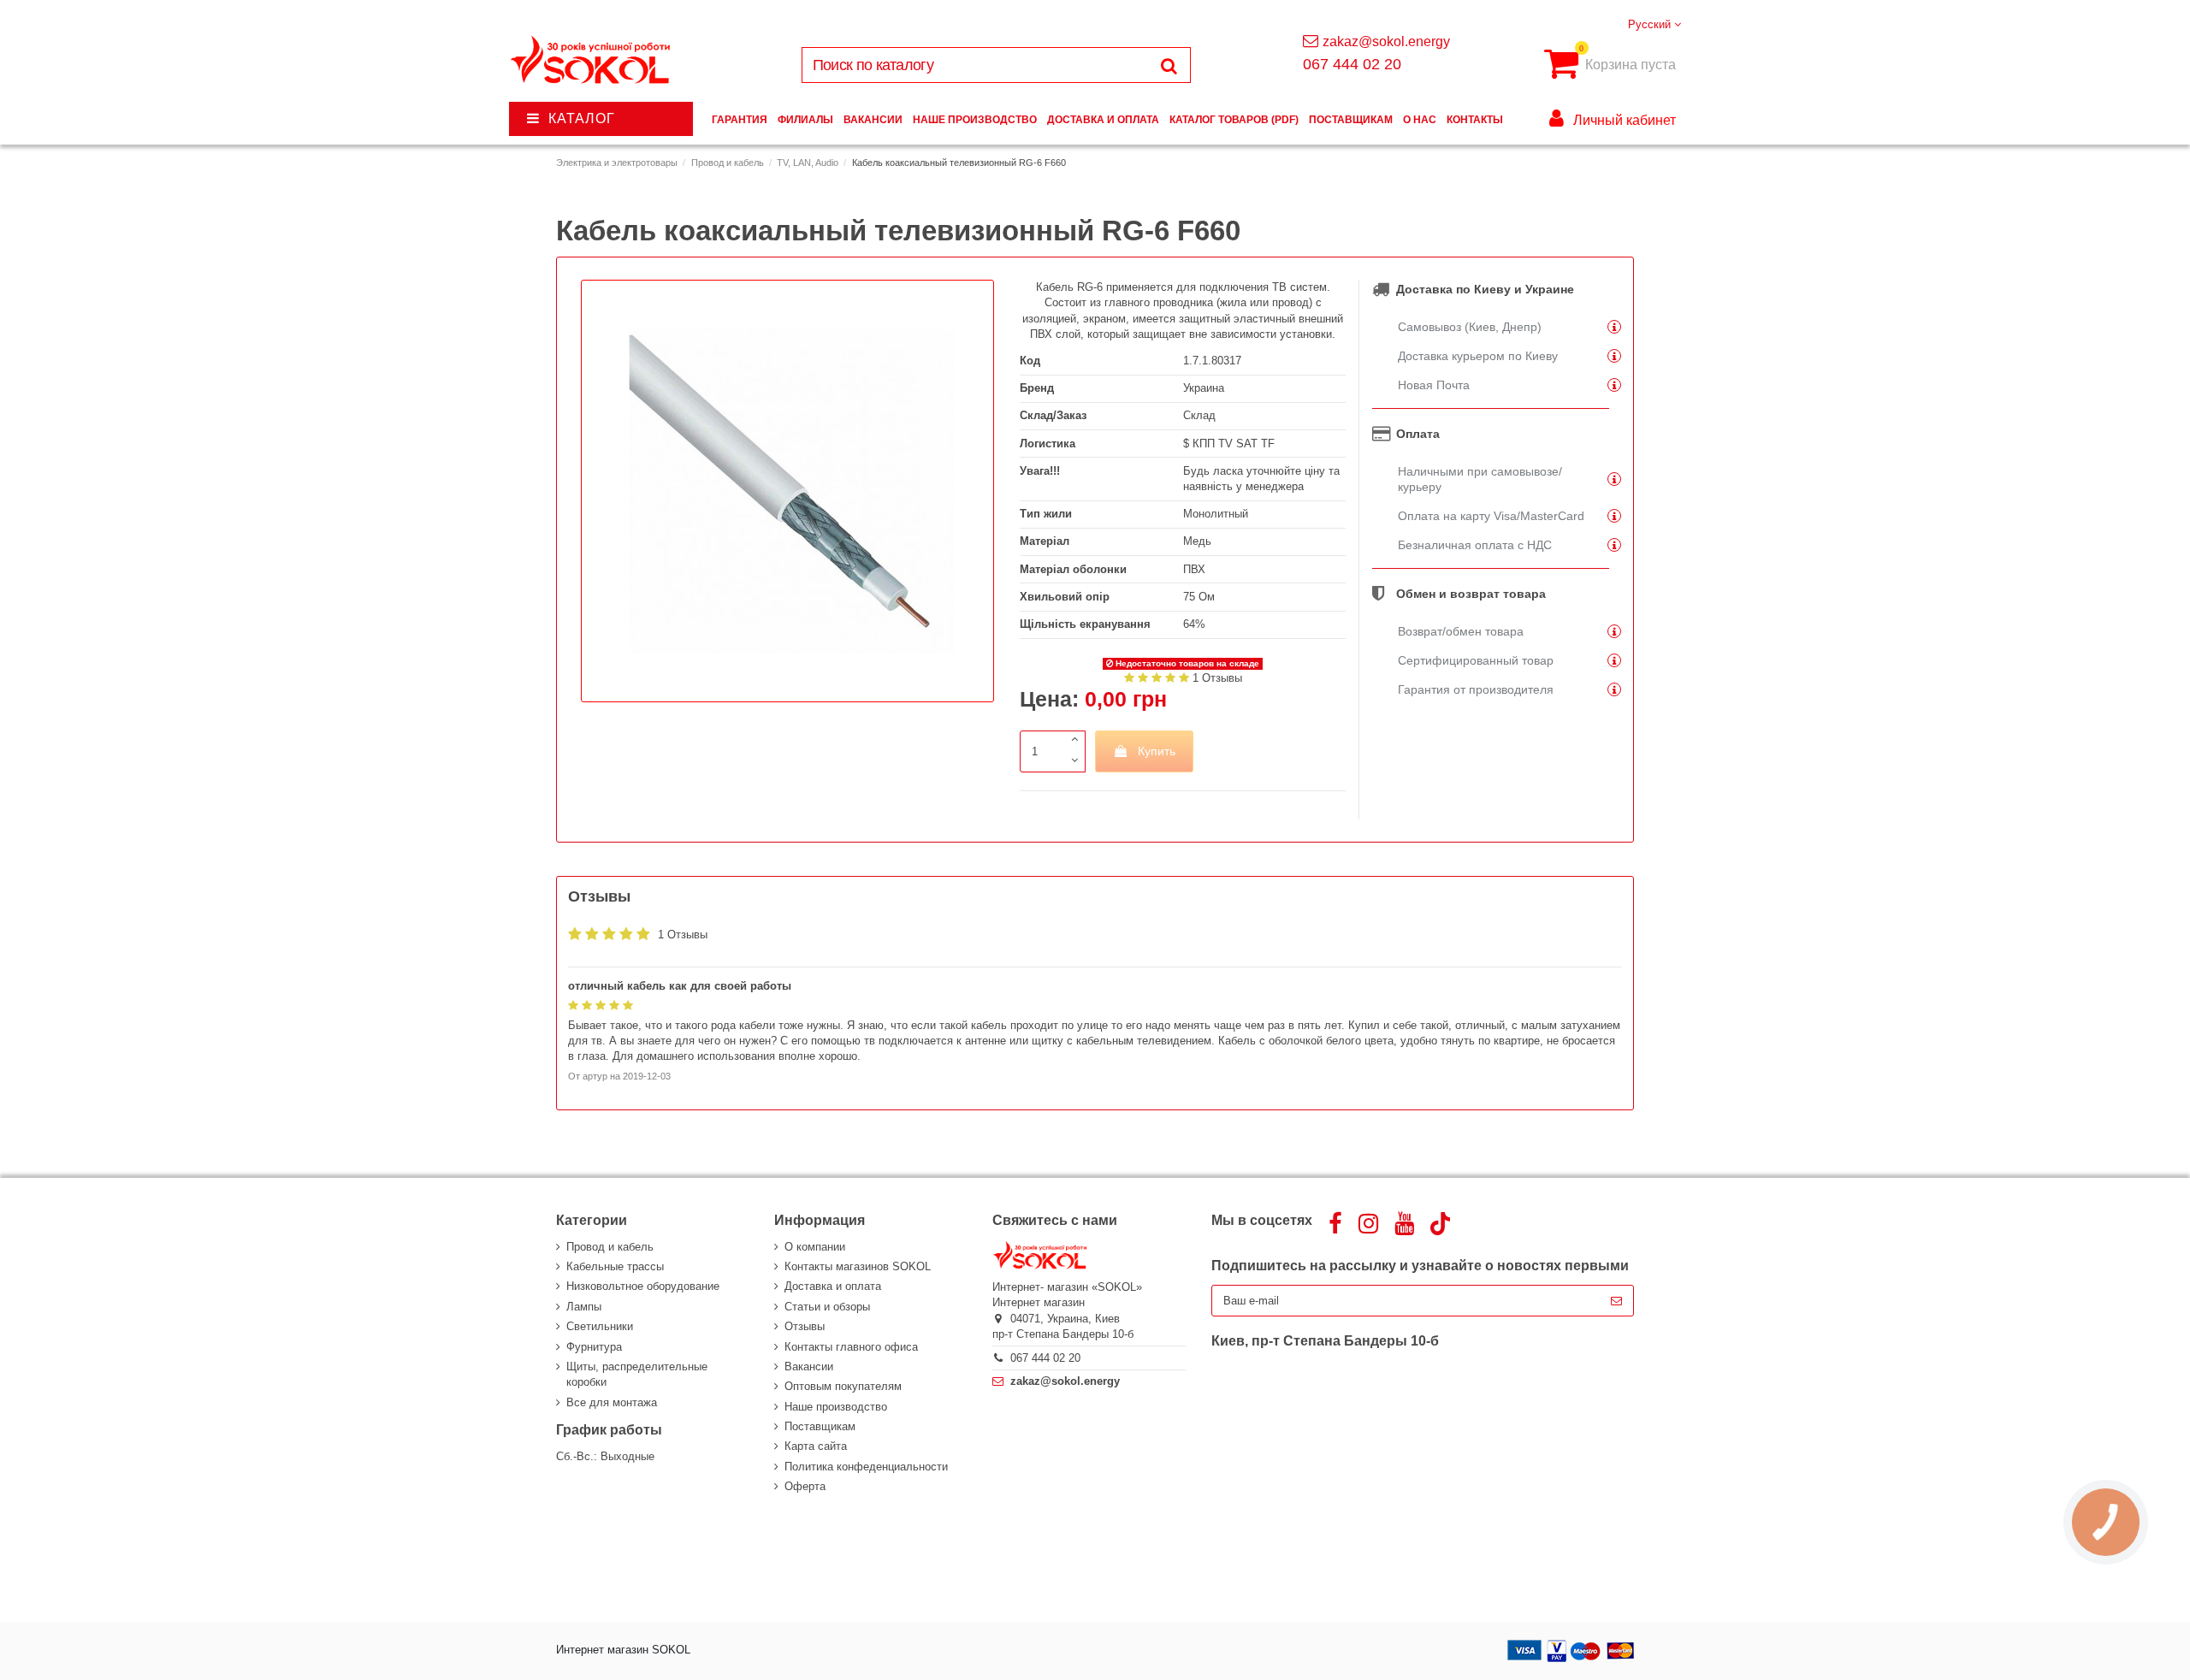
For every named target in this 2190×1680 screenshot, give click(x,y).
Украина (1204, 388)
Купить (1157, 751)
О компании (815, 1247)
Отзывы (805, 1326)
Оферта (805, 1486)
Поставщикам (820, 1426)
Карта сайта (816, 1446)
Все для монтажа (612, 1402)
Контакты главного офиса (851, 1347)
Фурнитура (594, 1347)
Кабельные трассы (615, 1266)
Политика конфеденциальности (866, 1467)
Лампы (584, 1307)
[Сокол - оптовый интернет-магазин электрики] (592, 60)
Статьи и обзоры (827, 1307)
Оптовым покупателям (843, 1386)
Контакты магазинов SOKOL (858, 1266)
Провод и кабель (610, 1247)
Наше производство (836, 1407)
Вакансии (809, 1366)
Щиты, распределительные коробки (637, 1374)
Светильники (600, 1326)
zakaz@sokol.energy (1386, 41)
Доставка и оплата (833, 1286)
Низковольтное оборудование (643, 1286)
